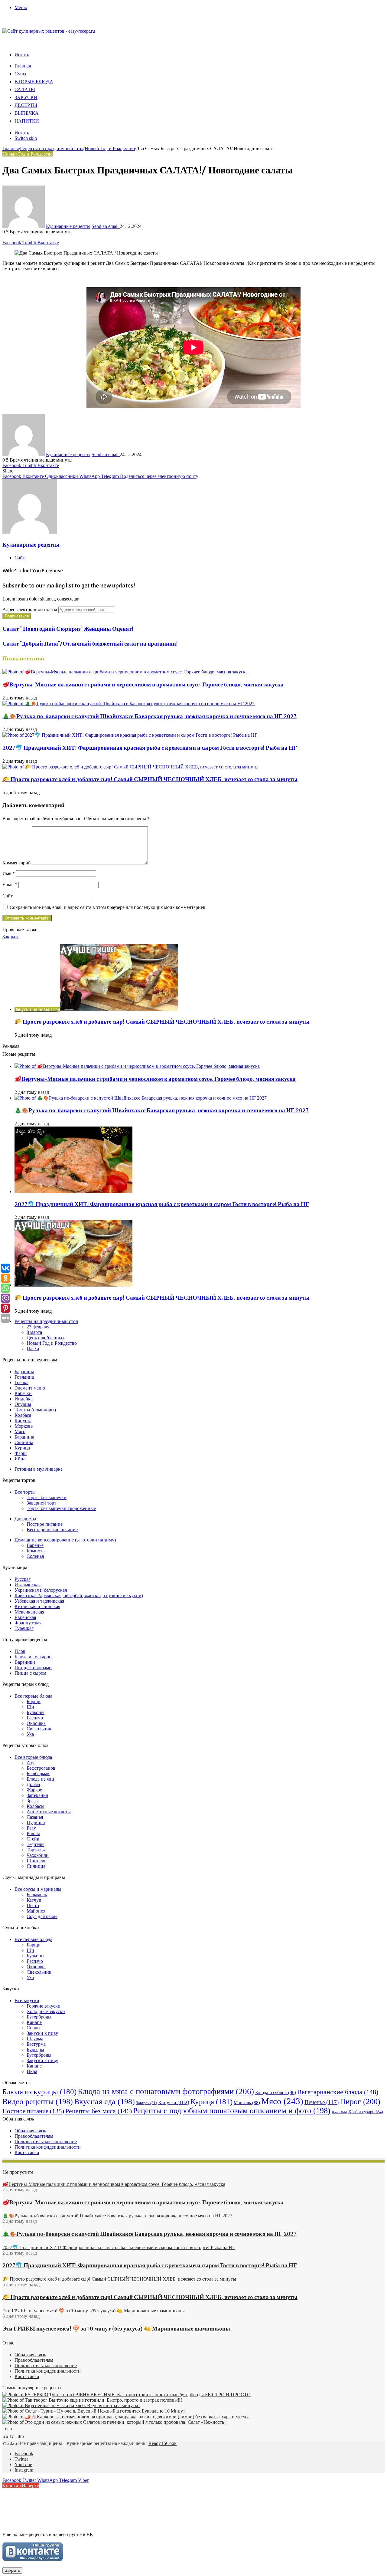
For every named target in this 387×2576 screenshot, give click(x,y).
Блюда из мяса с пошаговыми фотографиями (166, 2091)
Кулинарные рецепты (68, 226)
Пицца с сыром (30, 1673)
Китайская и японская (37, 1606)
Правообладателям (34, 2136)
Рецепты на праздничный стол (52, 148)
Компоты (36, 1551)
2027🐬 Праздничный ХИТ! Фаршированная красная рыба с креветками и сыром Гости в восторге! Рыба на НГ (150, 748)
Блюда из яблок (276, 2092)
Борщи (34, 1701)
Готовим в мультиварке (39, 1469)
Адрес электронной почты (30, 609)
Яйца (20, 1459)
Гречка (21, 1382)
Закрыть (12, 2570)
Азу (31, 1763)
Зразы (33, 1801)
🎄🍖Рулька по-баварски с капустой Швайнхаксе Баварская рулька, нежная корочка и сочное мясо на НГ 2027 (150, 717)
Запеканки (37, 1795)
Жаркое (34, 1790)
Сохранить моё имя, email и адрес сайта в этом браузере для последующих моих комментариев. (108, 907)
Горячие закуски (44, 2006)
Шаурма (35, 2039)
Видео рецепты (38, 2102)
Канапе (34, 2022)
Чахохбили (38, 1855)
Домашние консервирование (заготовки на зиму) (65, 1540)
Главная (23, 66)
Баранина (24, 1372)
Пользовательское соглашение (46, 2142)
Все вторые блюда (33, 1757)
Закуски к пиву (42, 2033)
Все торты (25, 1492)
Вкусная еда (104, 2102)
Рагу (31, 1828)
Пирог (360, 2102)
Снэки (33, 2028)
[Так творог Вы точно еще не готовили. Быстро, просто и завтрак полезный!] (92, 2400)
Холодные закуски (46, 2011)
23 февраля (38, 1327)
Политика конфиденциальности (48, 2147)
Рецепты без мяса (99, 2111)
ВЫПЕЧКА (27, 114)
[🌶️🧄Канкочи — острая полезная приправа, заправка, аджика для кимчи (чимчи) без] (126, 2417)
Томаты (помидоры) (35, 1410)
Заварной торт (41, 1503)
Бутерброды (39, 2017)
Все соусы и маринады (38, 1889)
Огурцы (23, 1404)
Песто (33, 1905)
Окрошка (36, 1723)
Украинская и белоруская (41, 1590)
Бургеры (35, 2050)
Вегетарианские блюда (338, 2092)
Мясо (20, 1431)
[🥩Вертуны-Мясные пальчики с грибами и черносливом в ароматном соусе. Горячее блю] (125, 672)
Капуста (23, 1421)
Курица (22, 1448)
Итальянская (28, 1585)
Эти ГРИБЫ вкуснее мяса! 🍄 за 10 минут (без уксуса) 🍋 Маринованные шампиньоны (116, 2329)
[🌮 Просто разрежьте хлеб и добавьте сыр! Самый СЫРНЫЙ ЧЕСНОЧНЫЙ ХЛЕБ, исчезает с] (130, 767)
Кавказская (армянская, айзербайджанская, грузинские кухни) (79, 1596)
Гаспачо (35, 1718)
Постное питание (45, 1524)
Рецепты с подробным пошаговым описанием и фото (232, 2111)
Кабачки (23, 1393)
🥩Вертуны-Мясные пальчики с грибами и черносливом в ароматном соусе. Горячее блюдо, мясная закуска (143, 685)
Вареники (25, 1662)
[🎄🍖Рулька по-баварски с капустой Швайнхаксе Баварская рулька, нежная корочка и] (128, 704)
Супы (20, 74)
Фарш (21, 1453)
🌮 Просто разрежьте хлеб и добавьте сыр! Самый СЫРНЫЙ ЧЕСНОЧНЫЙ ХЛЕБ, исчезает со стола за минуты (150, 780)
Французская (28, 1623)
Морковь (24, 1426)
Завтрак (146, 2103)
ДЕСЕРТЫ (26, 106)
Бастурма (36, 2044)
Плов (20, 1651)
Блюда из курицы (39, 2092)
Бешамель (37, 1895)
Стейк (33, 1839)
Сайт (8, 896)
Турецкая (24, 1628)
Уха (30, 1734)
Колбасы (36, 1806)
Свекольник (39, 1729)
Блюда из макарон (33, 1657)
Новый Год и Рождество (110, 148)
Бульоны (36, 1712)
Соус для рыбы (42, 1916)
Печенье (322, 2102)
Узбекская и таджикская (39, 1601)
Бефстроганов (41, 1768)
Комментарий (17, 863)
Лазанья (35, 1817)
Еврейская (25, 1617)
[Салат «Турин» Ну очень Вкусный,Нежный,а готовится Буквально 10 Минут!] (94, 2411)
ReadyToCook (163, 2443)
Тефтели (35, 1844)
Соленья (35, 1556)
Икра (32, 2071)
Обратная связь (30, 2131)
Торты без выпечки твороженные (61, 1508)
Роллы (33, 1833)
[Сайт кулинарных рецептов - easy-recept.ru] (49, 31)
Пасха (33, 1349)
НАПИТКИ (27, 121)
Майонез (36, 1911)
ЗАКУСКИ (26, 98)
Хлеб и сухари (366, 2112)
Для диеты (25, 1519)
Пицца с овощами (33, 1668)
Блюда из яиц (40, 1779)
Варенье (35, 1545)
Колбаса (23, 1415)
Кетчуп (34, 1900)
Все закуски (27, 2000)
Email (10, 885)
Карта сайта (27, 2152)
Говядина (24, 1377)
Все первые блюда (33, 1696)
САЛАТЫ (25, 90)
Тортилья (36, 1850)
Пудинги (36, 1823)
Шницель (36, 1861)
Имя (9, 873)
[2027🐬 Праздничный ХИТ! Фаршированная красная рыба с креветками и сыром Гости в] (130, 735)
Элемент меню (30, 1388)
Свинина (24, 1442)
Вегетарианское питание (52, 1530)
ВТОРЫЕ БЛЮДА (34, 82)
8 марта (34, 1332)
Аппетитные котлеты (49, 1812)
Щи (30, 1707)
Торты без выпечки (47, 1497)
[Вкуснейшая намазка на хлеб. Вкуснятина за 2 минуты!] (71, 2405)
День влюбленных (46, 1338)
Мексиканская (29, 1612)
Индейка (24, 1399)
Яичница (36, 1866)
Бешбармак (38, 1773)
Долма (33, 1784)
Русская (23, 1579)
